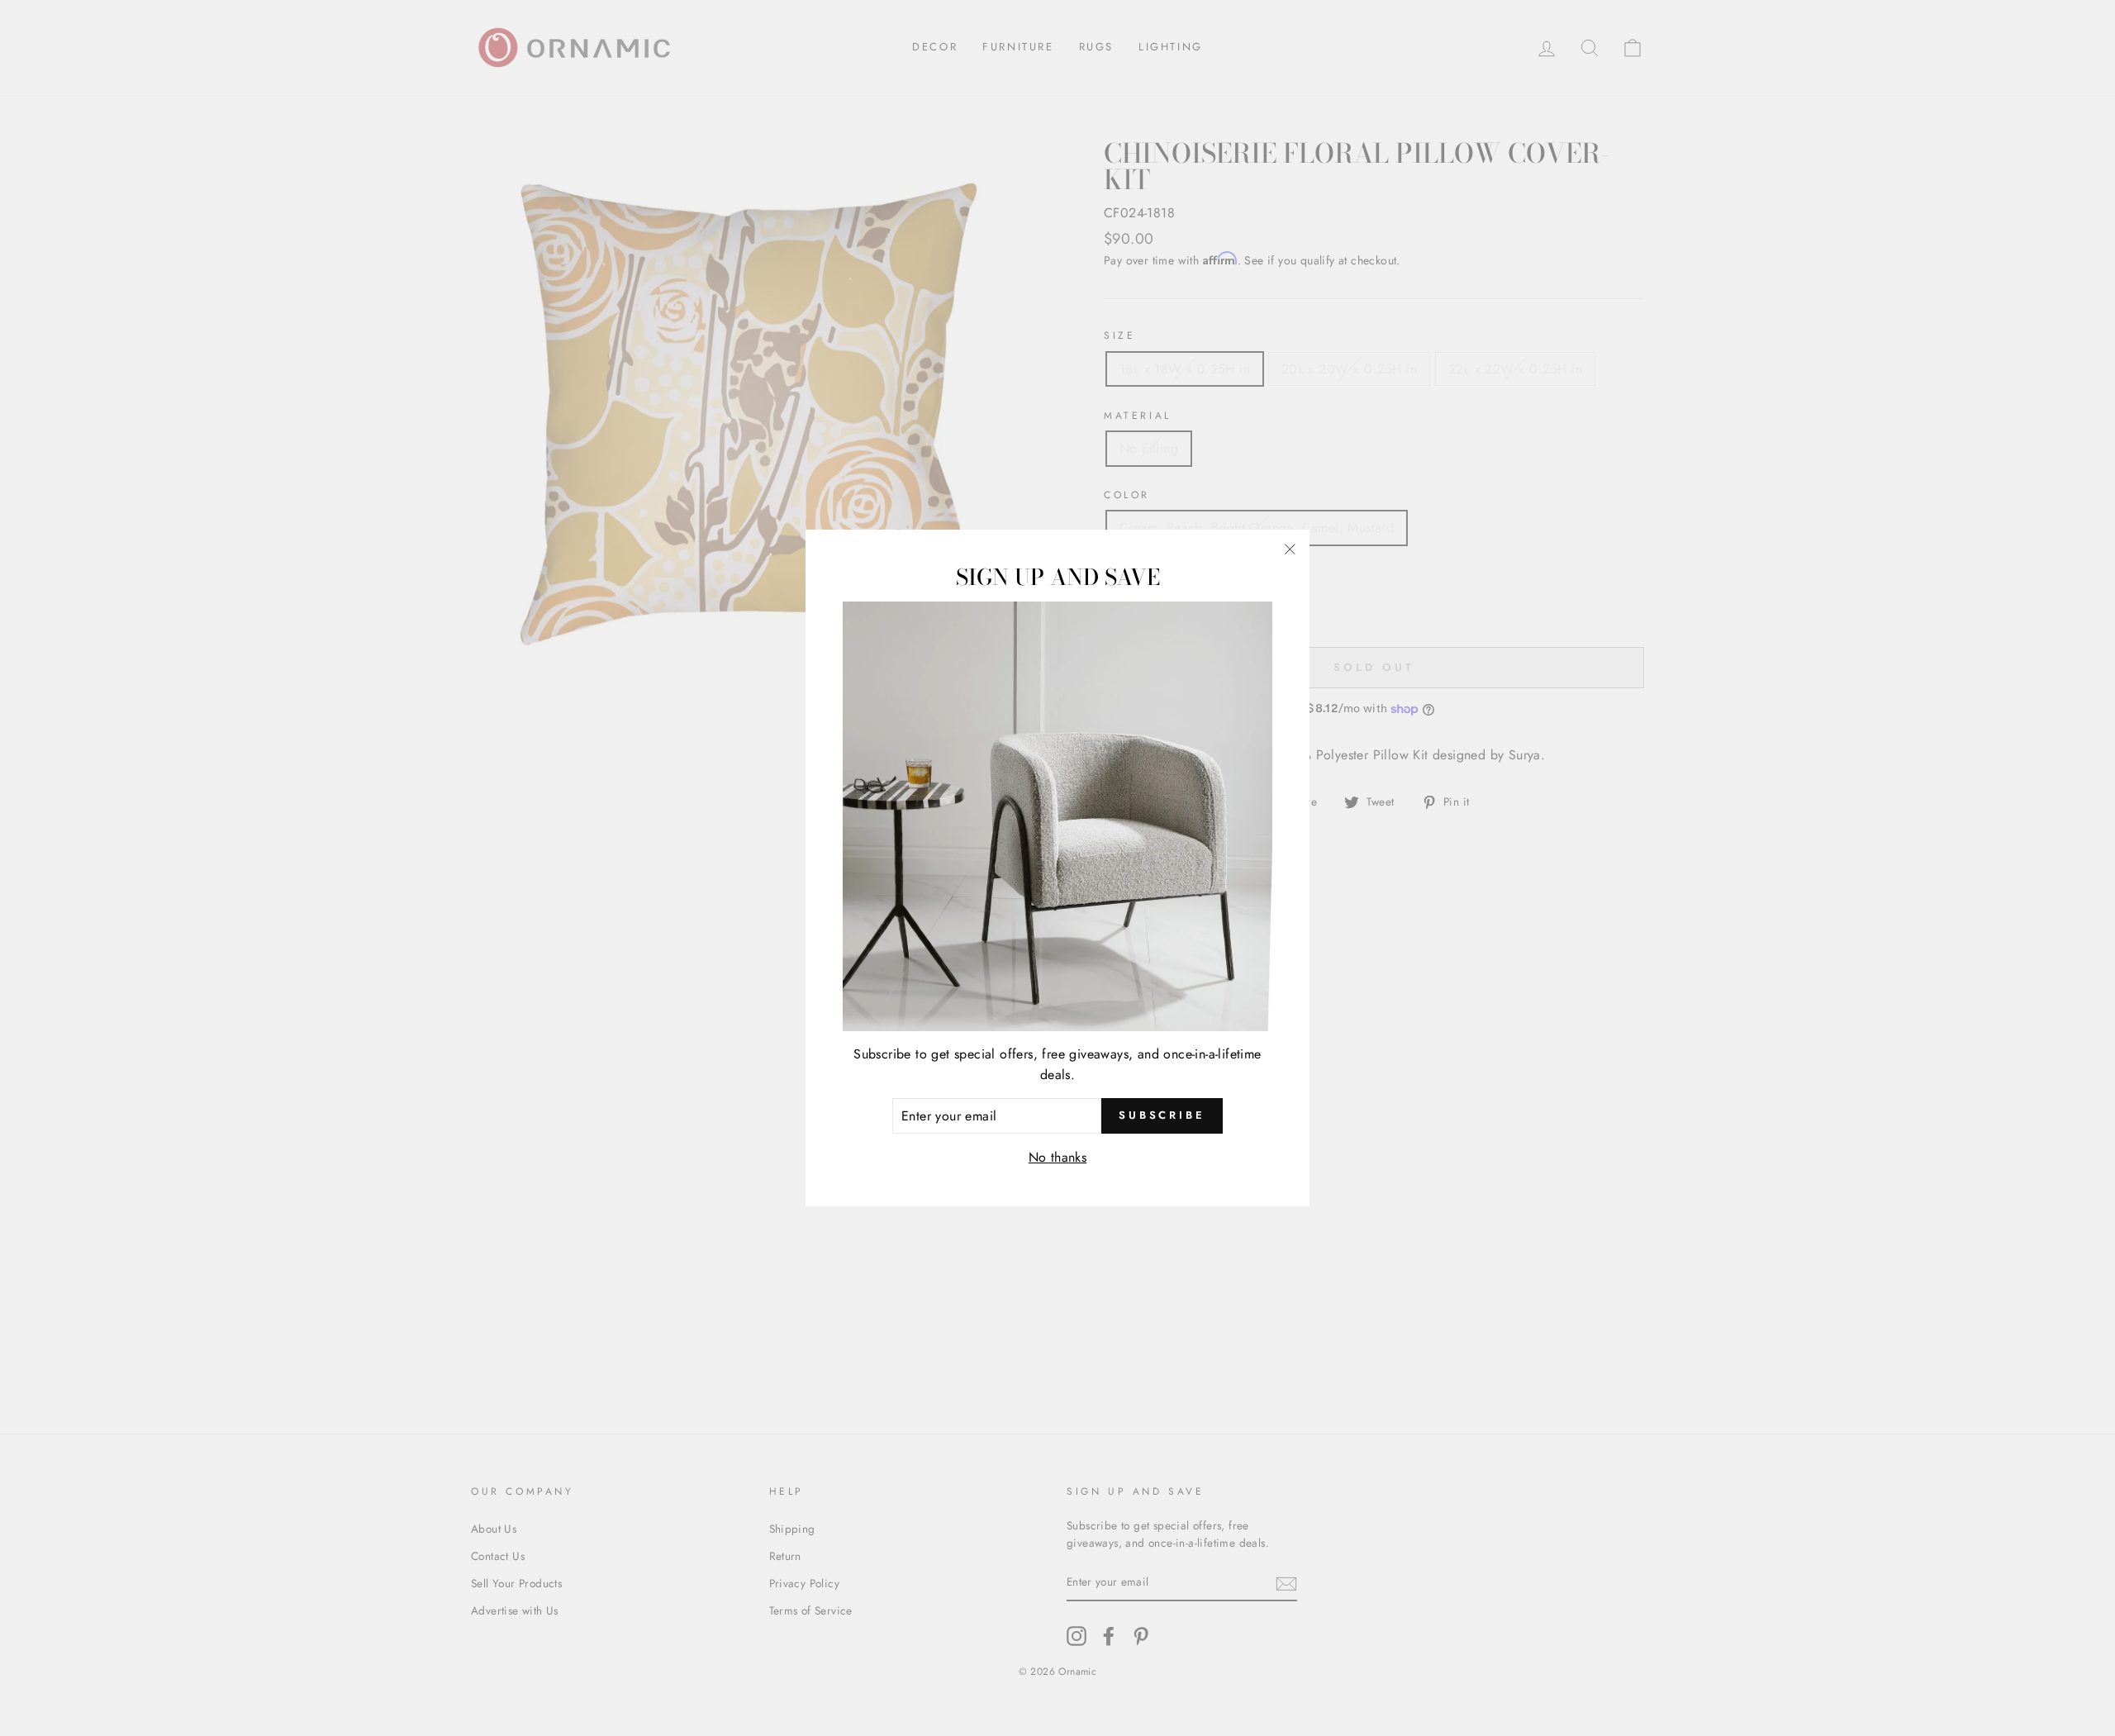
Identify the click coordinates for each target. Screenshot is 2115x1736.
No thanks (1058, 1157)
